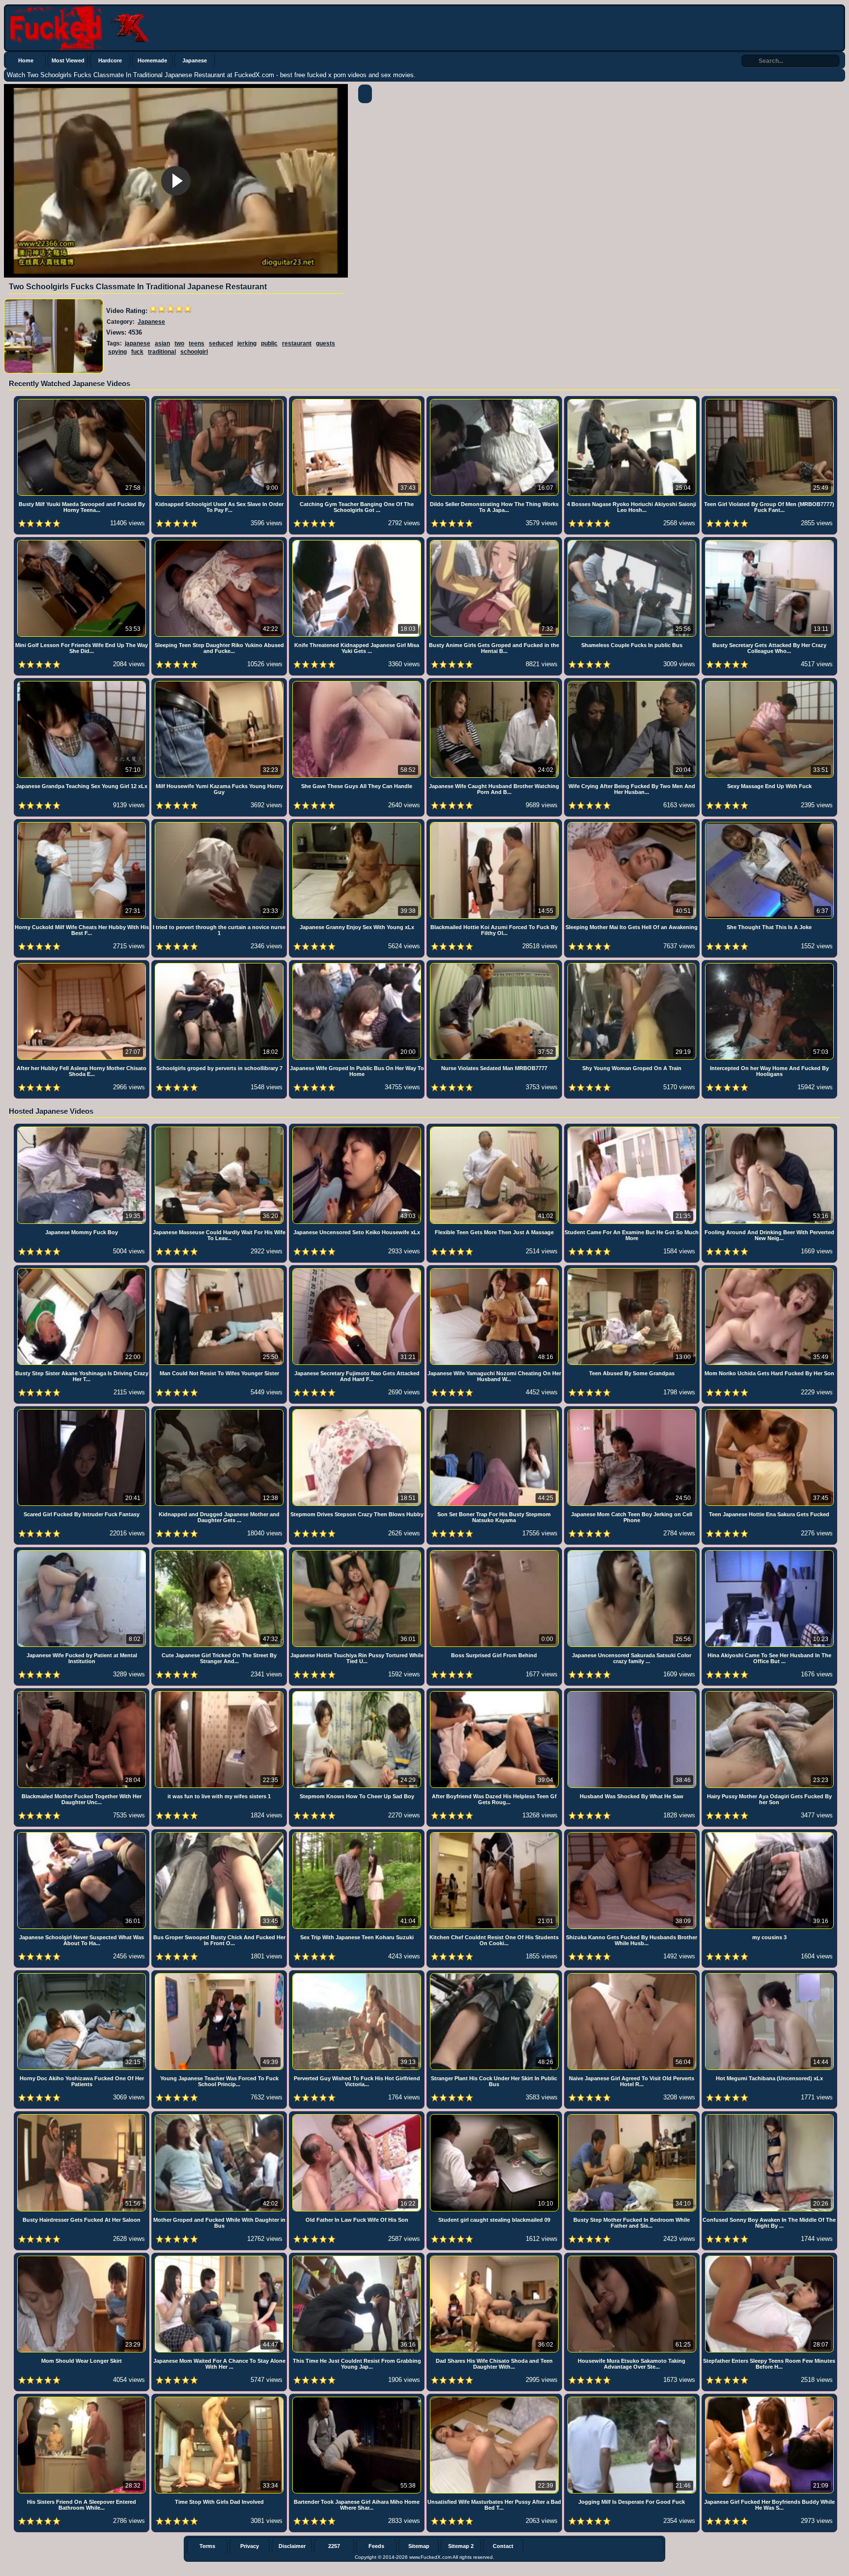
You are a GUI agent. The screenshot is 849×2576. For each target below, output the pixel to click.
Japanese (195, 60)
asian (162, 343)
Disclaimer (292, 2546)
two (179, 343)
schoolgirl (194, 352)
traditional (162, 352)
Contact (503, 2546)
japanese (138, 343)
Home (26, 60)
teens (197, 343)
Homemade (152, 60)
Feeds (376, 2546)
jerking (247, 343)
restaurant (297, 343)
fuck (137, 352)
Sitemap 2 (461, 2546)
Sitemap (419, 2546)
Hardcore (110, 60)
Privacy (250, 2546)
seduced (221, 343)
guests (325, 343)
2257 (334, 2546)
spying (117, 352)
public (269, 343)
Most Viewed (68, 60)
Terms (207, 2546)
